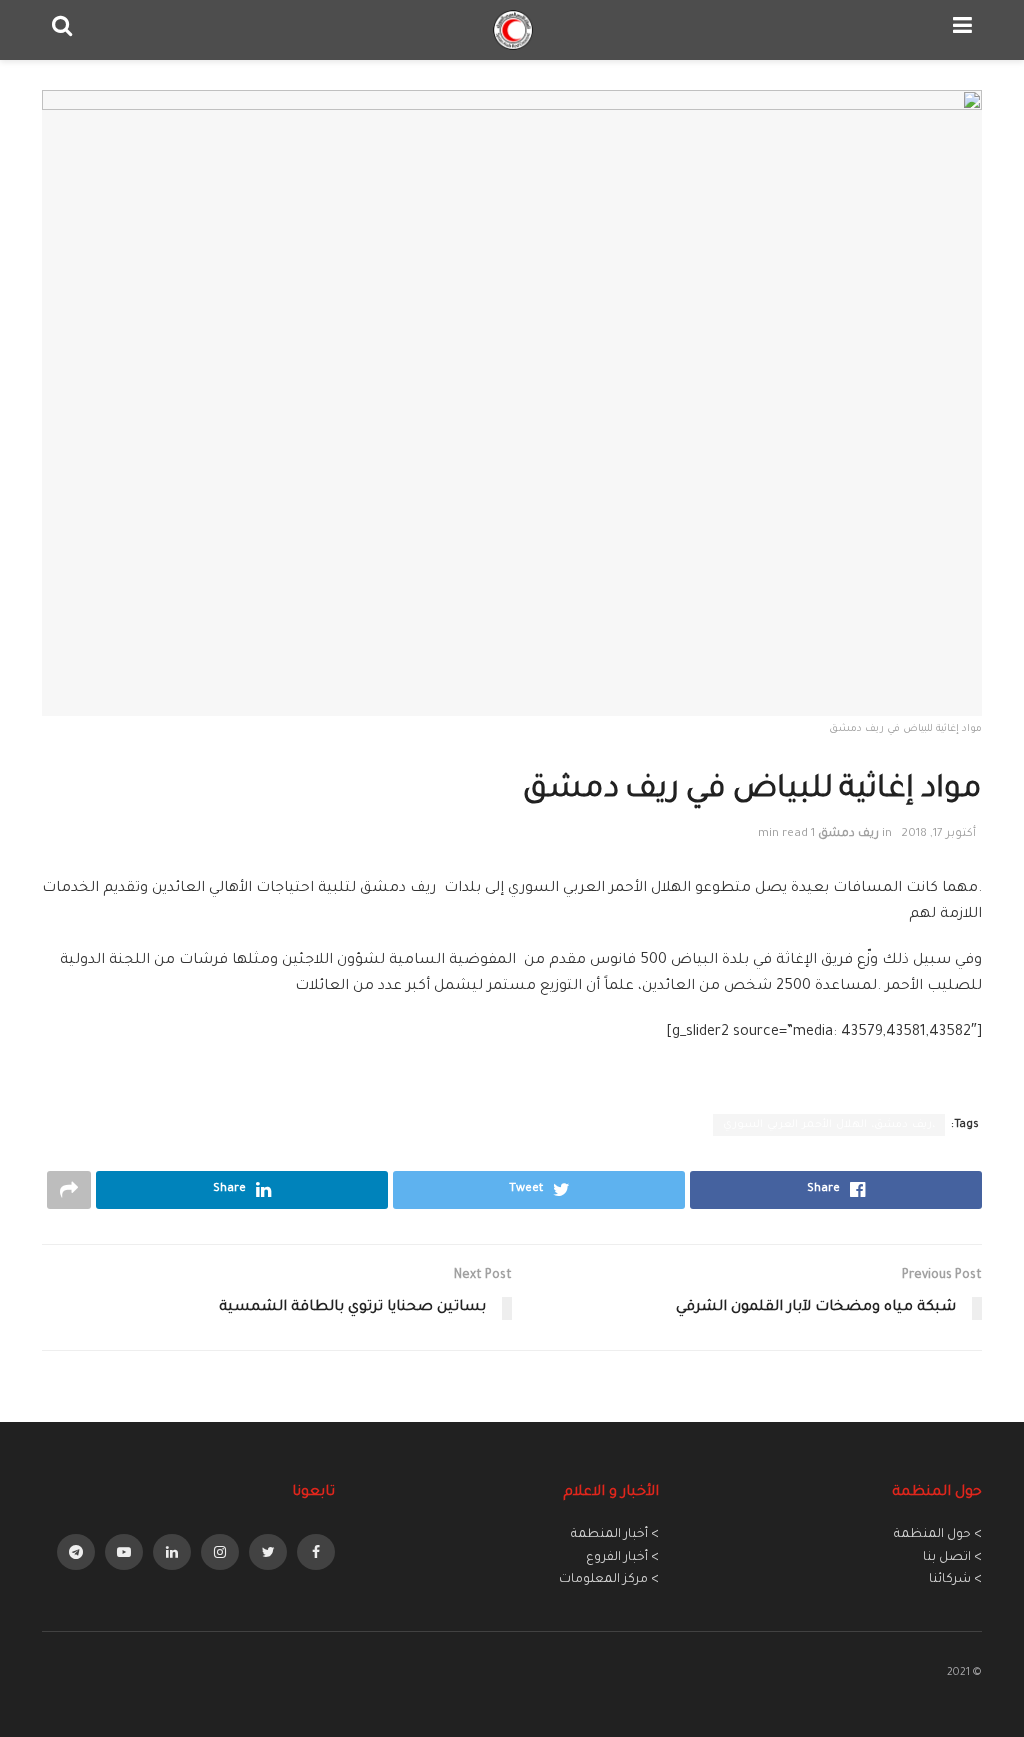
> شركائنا (955, 1580)
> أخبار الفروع (622, 1558)
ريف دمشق (848, 834)
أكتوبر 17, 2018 (938, 834)
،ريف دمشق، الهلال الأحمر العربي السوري (829, 1125)
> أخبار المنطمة (615, 1535)
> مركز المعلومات (609, 1580)
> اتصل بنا (952, 1558)
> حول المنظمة (938, 1535)
